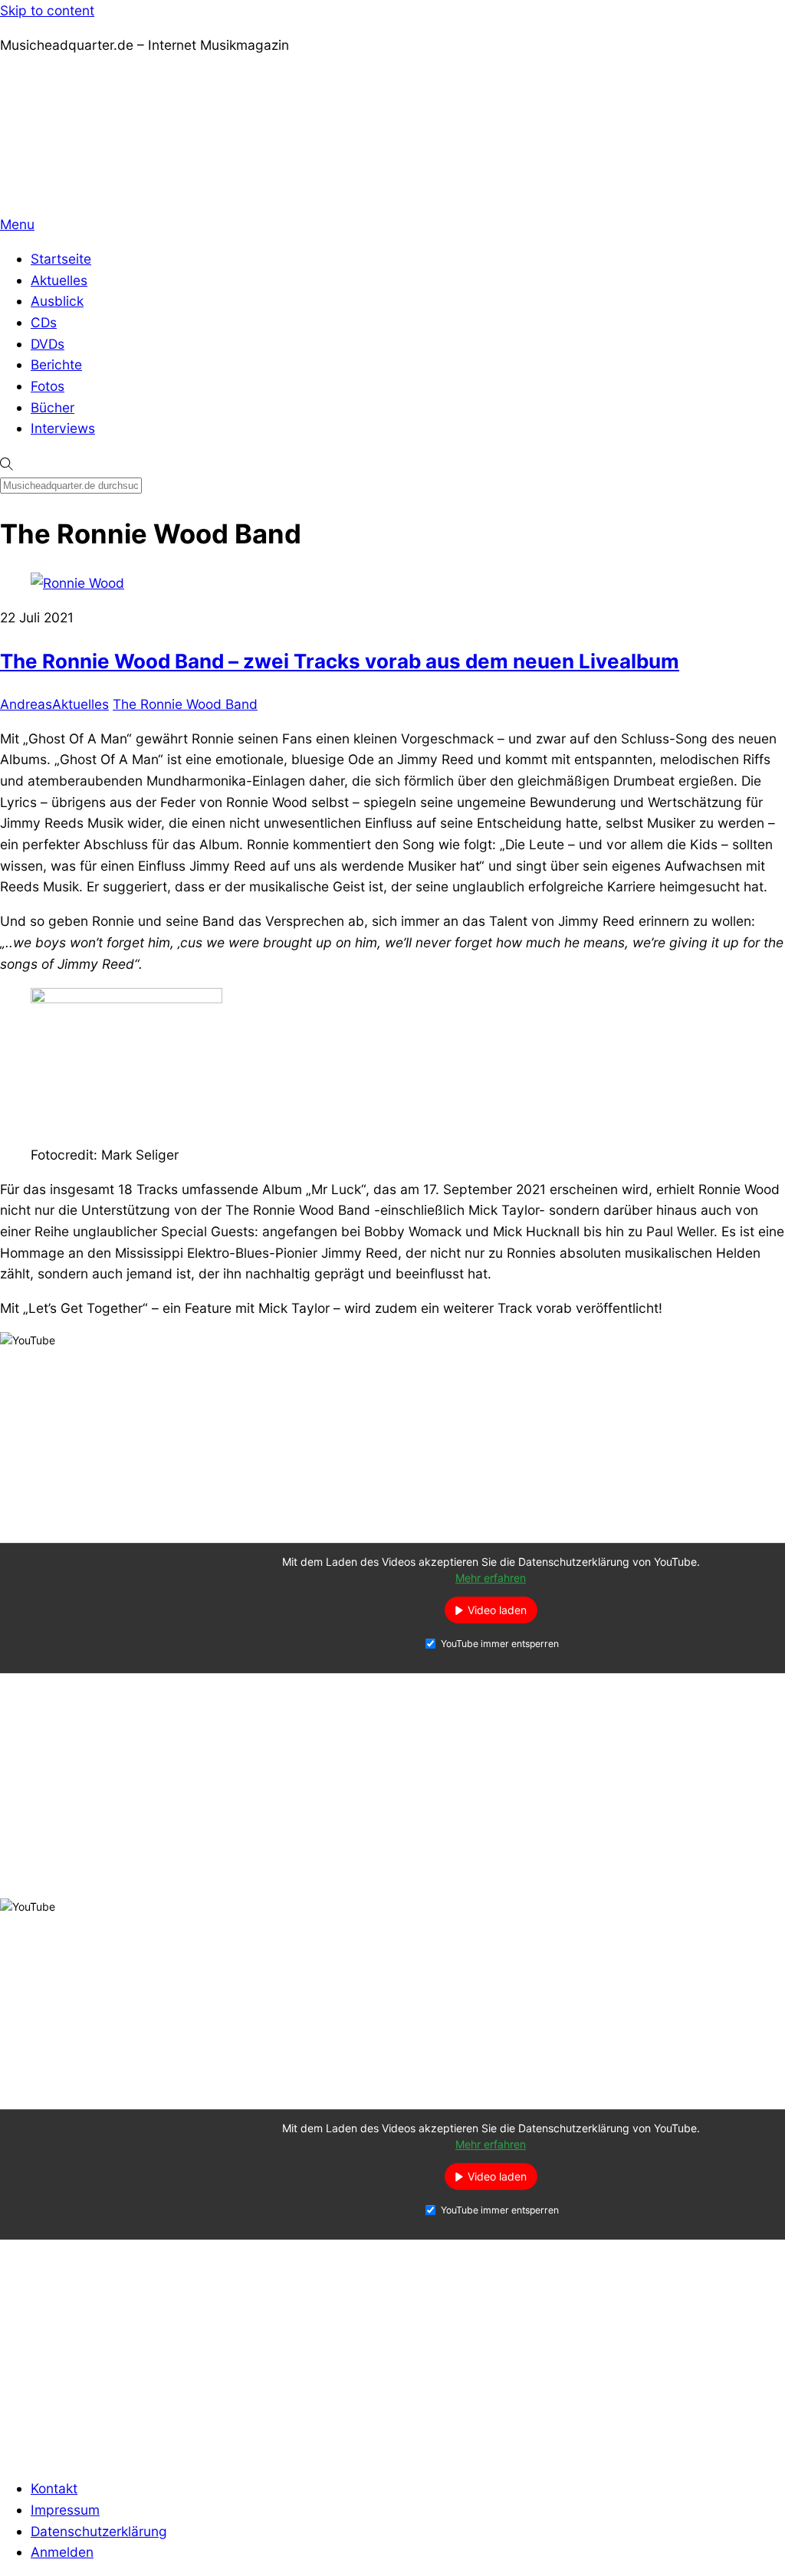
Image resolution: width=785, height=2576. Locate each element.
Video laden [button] (497, 1610)
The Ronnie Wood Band (185, 704)
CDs (44, 322)
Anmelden (62, 2552)
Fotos (48, 386)
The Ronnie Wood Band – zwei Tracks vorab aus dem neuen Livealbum (340, 661)
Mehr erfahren (491, 1578)
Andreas (26, 704)
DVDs (48, 344)
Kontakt (54, 2488)
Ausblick (57, 301)
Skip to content (47, 10)
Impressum (65, 2510)
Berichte (56, 364)
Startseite (61, 259)
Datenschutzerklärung (99, 2531)
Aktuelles (59, 280)
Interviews (63, 428)
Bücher (53, 407)
